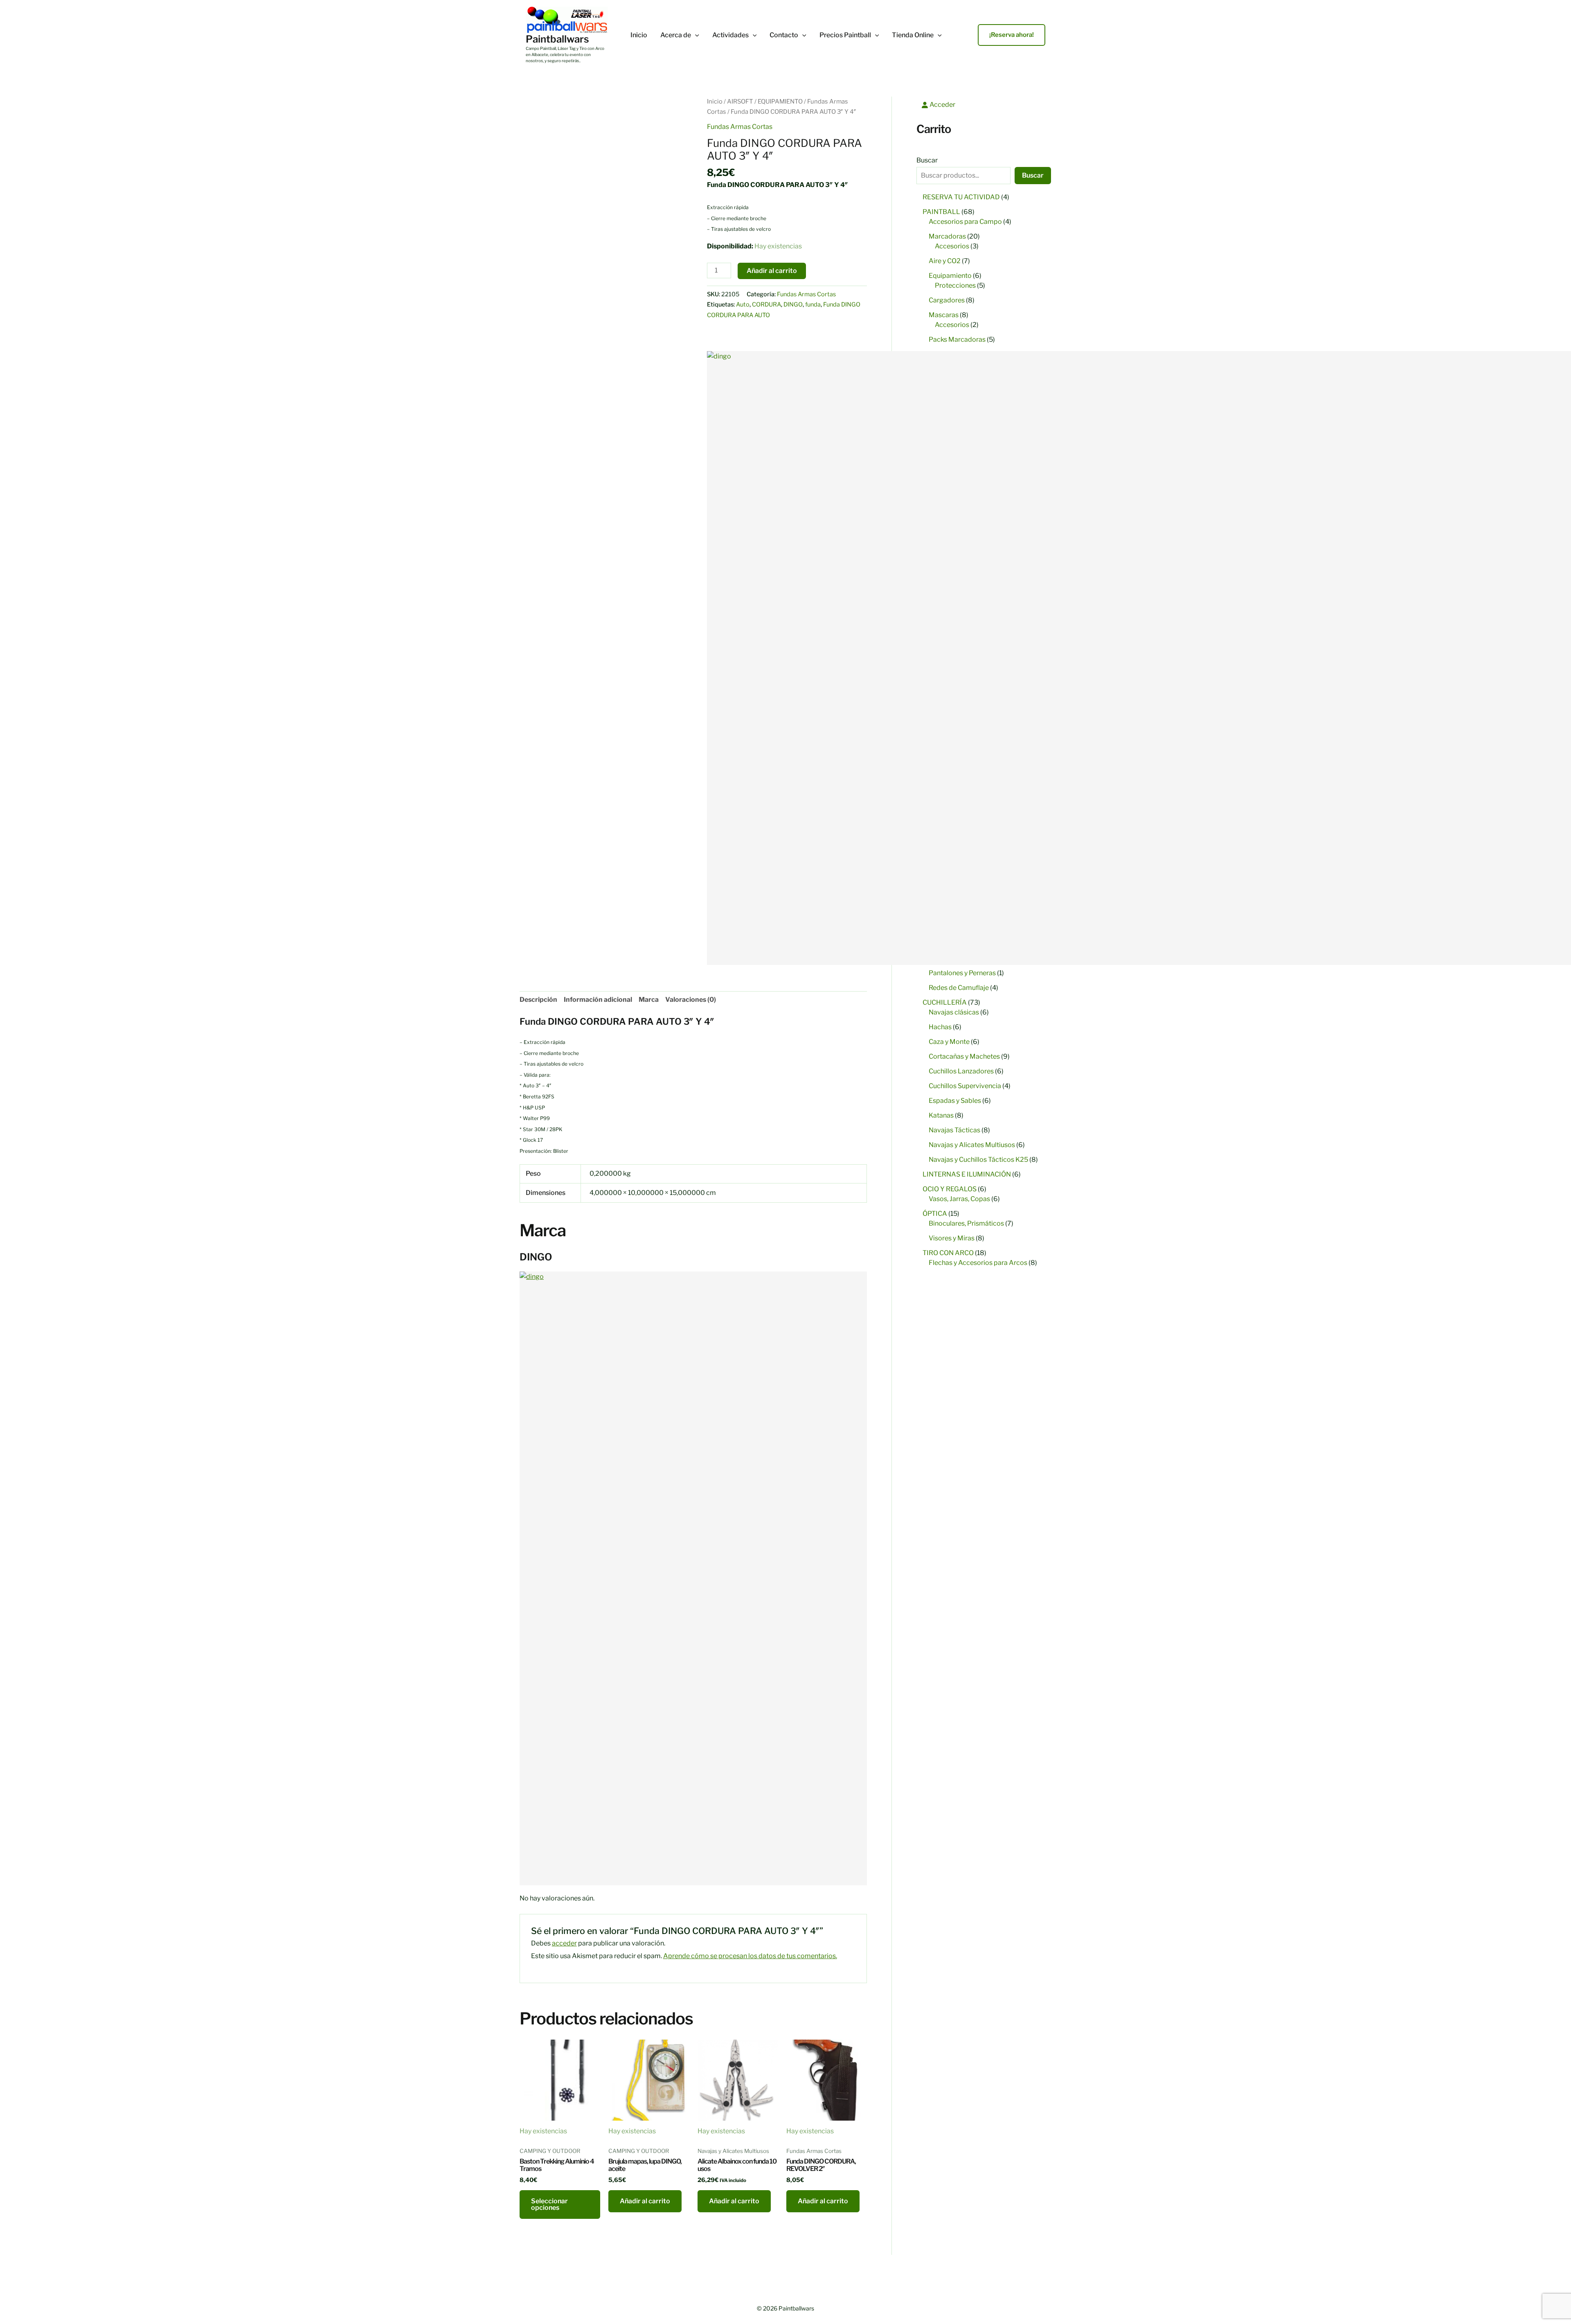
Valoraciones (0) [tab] (691, 1000)
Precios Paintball (845, 35)
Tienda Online (913, 35)
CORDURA (766, 304)
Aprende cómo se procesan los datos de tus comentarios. (750, 1956)
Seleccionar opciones (549, 2204)
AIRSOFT (740, 101)
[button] (695, 35)
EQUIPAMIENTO (780, 101)
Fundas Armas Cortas (740, 127)
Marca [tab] (649, 1000)
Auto (743, 304)
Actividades (730, 35)
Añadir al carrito (772, 271)
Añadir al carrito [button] (645, 2201)
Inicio (639, 35)
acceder (564, 1943)
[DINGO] (693, 1578)
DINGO (793, 304)
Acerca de (676, 35)
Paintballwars (557, 39)
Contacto (784, 35)
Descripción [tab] (538, 1000)
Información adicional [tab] (598, 1000)
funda (813, 304)
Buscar (927, 160)
